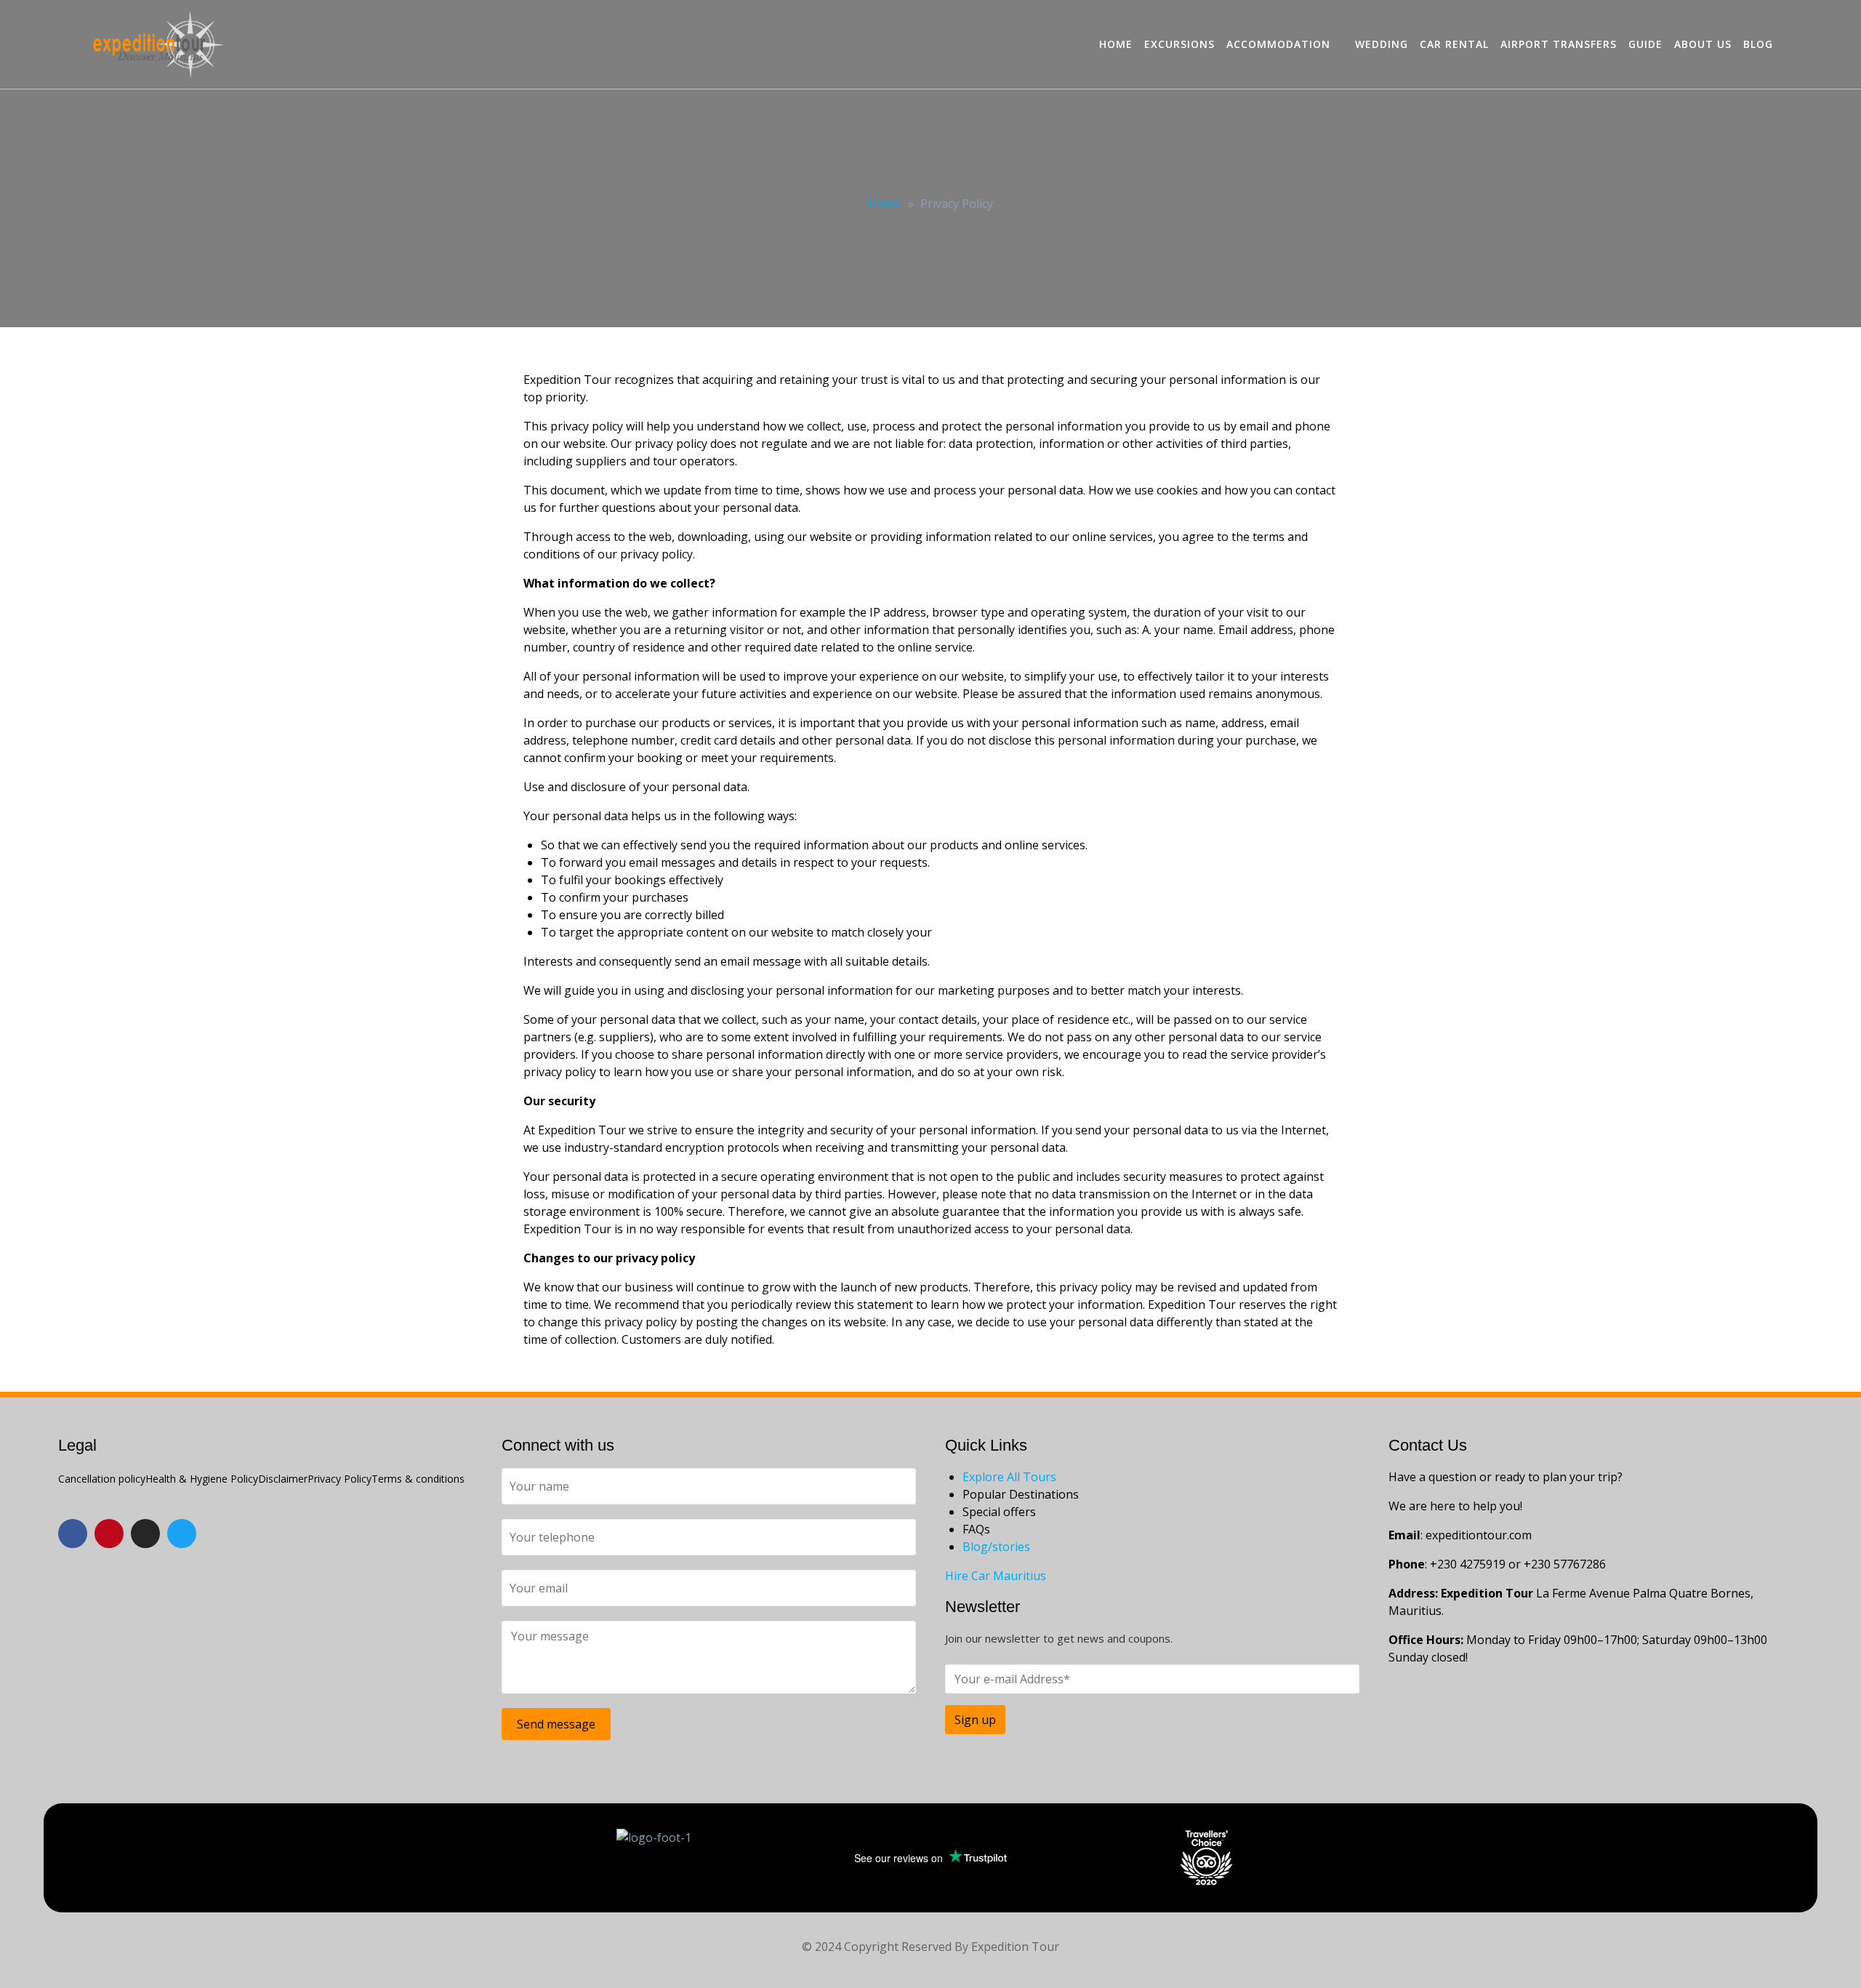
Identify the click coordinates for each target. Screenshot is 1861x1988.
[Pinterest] (109, 1534)
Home (1116, 44)
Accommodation (1278, 44)
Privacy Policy (339, 1479)
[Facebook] (73, 1534)
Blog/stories (996, 1547)
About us (1703, 44)
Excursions (1179, 44)
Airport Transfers (1559, 44)
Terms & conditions (418, 1479)
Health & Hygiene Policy (202, 1479)
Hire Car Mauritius (996, 1576)
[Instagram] (145, 1534)
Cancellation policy (102, 1479)
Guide (1645, 44)
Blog (1758, 44)
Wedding (1382, 44)
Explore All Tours (1009, 1477)
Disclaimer (283, 1479)
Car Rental (1454, 44)
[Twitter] (182, 1534)
